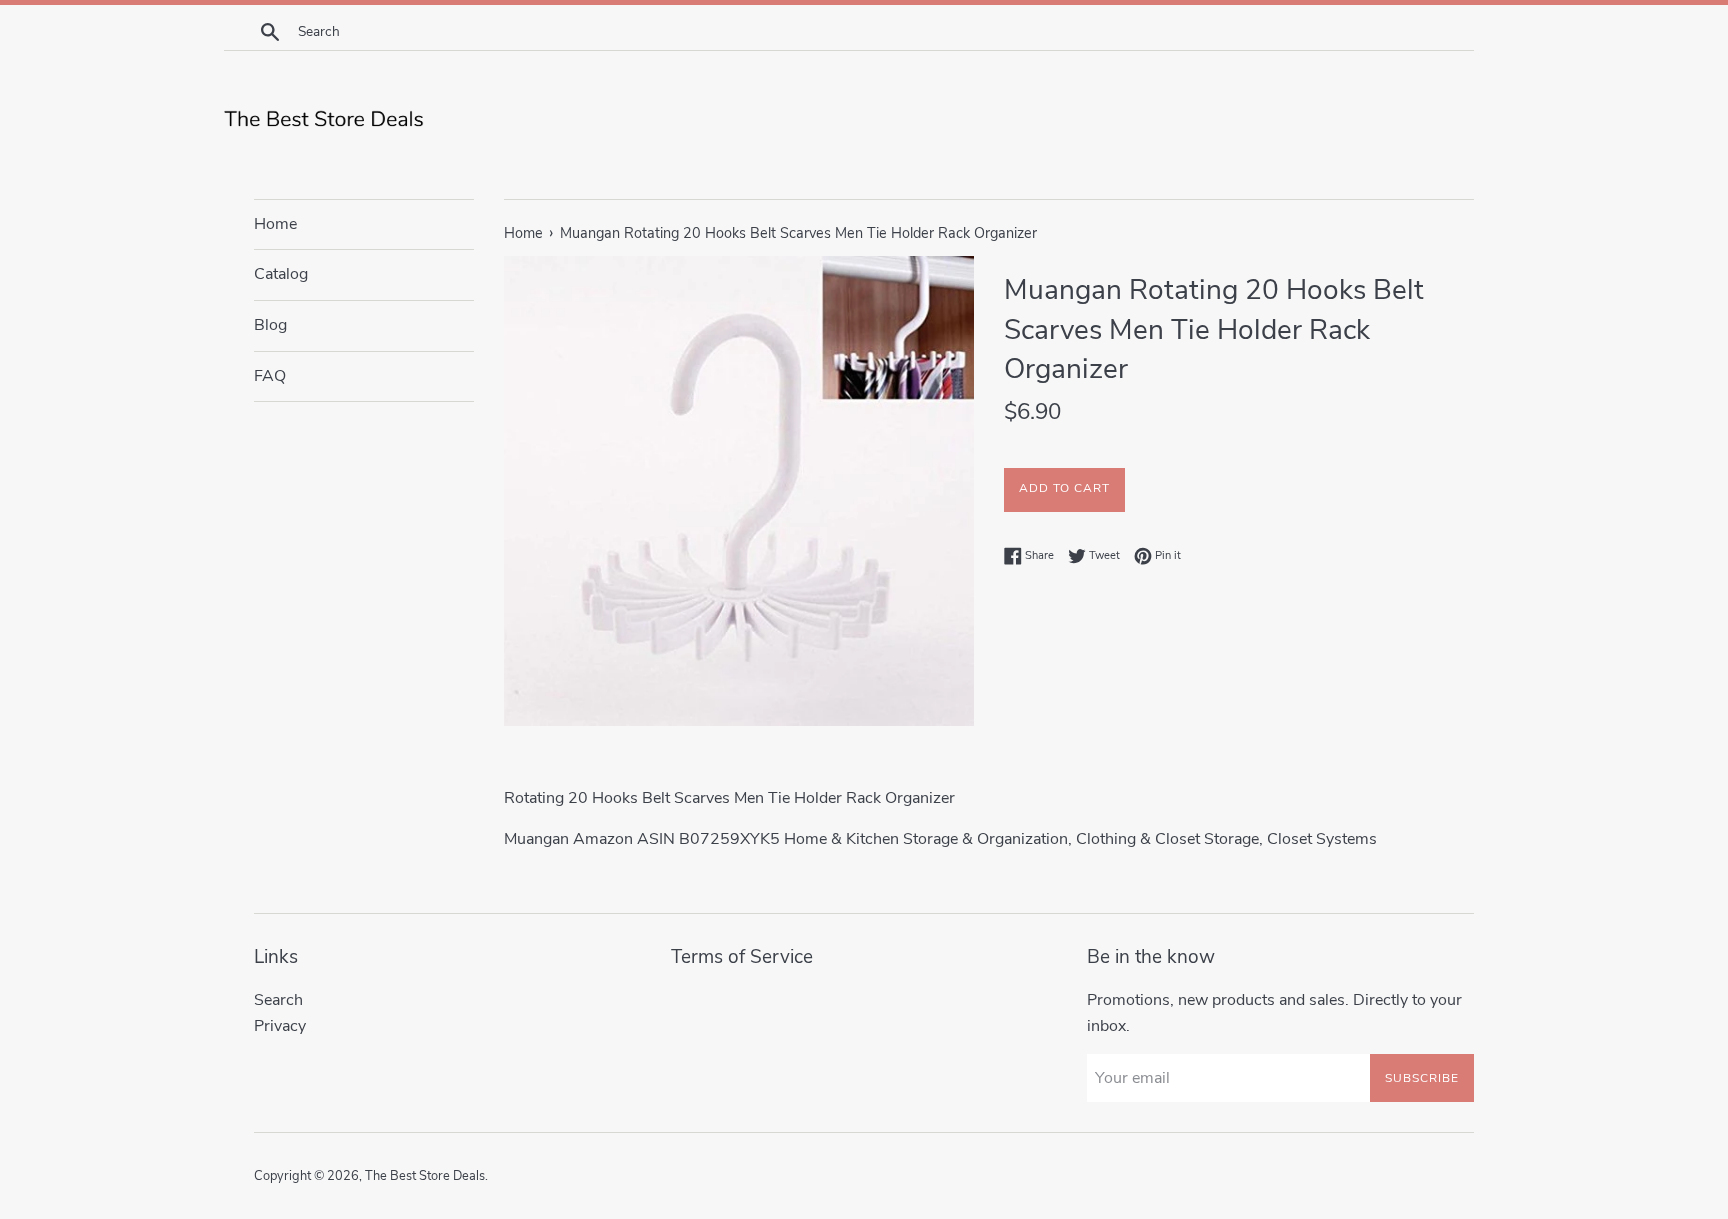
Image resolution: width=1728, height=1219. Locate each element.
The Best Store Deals (425, 1176)
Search (278, 1000)
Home (275, 224)
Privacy (280, 1026)
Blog (270, 325)
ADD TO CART (1064, 488)
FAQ (270, 376)
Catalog (281, 274)
